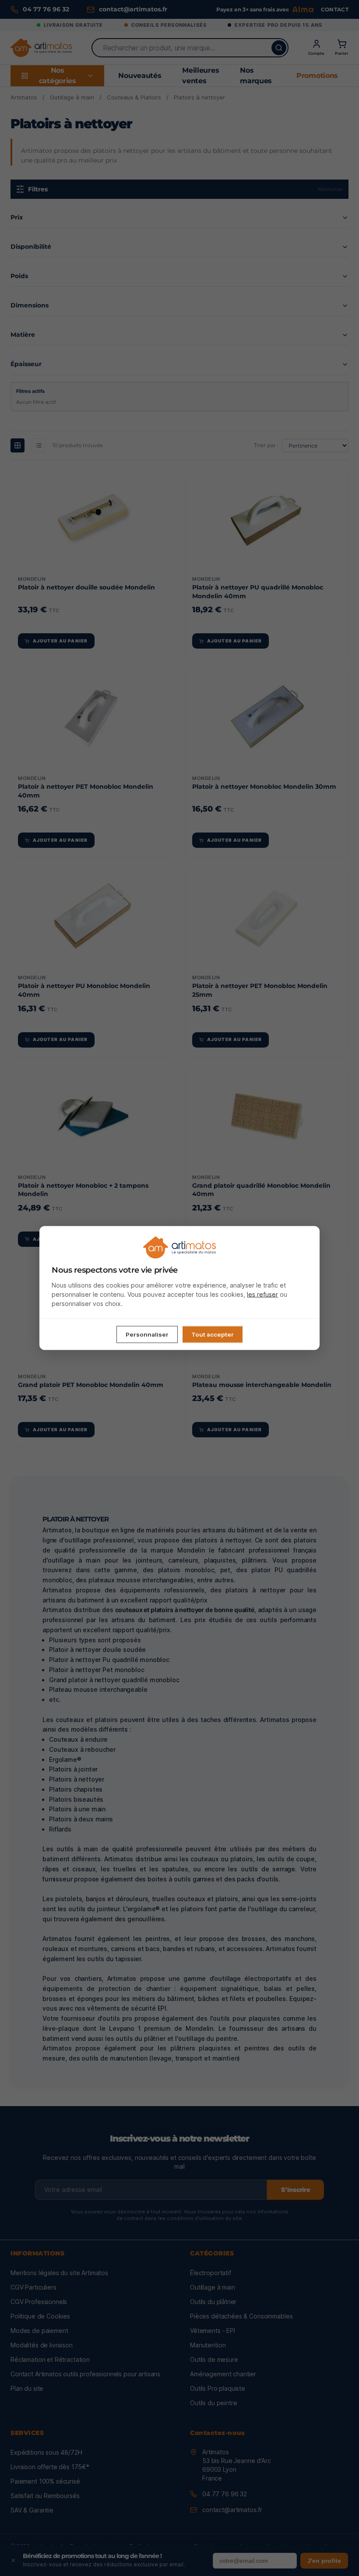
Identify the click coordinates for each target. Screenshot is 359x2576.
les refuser (262, 1294)
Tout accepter (213, 1334)
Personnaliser (147, 1334)
